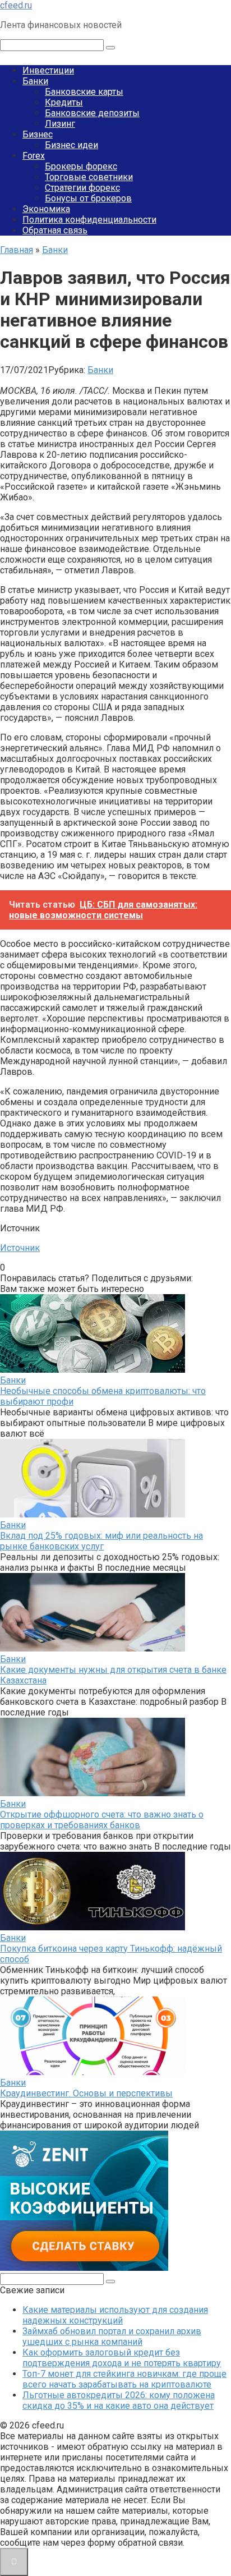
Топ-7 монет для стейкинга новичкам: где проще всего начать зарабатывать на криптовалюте (124, 2379)
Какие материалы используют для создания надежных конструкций (115, 2315)
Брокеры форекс (81, 166)
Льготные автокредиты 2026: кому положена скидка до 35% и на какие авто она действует (119, 2400)
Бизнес (38, 134)
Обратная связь (55, 230)
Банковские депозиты (92, 113)
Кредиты (64, 102)
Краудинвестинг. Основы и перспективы (86, 2093)
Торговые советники (89, 177)
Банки (35, 81)
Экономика (46, 209)
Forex (34, 156)
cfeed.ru (16, 5)
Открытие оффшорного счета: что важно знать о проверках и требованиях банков (102, 1820)
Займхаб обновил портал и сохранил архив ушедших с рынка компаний (112, 2336)
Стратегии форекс (82, 188)
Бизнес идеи (71, 145)
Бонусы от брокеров (88, 198)
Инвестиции (48, 70)
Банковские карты (84, 92)
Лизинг (60, 124)
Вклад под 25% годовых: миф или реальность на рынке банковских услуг (101, 1541)
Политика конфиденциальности (89, 220)
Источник (20, 1248)
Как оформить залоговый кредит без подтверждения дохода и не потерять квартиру (122, 2358)
